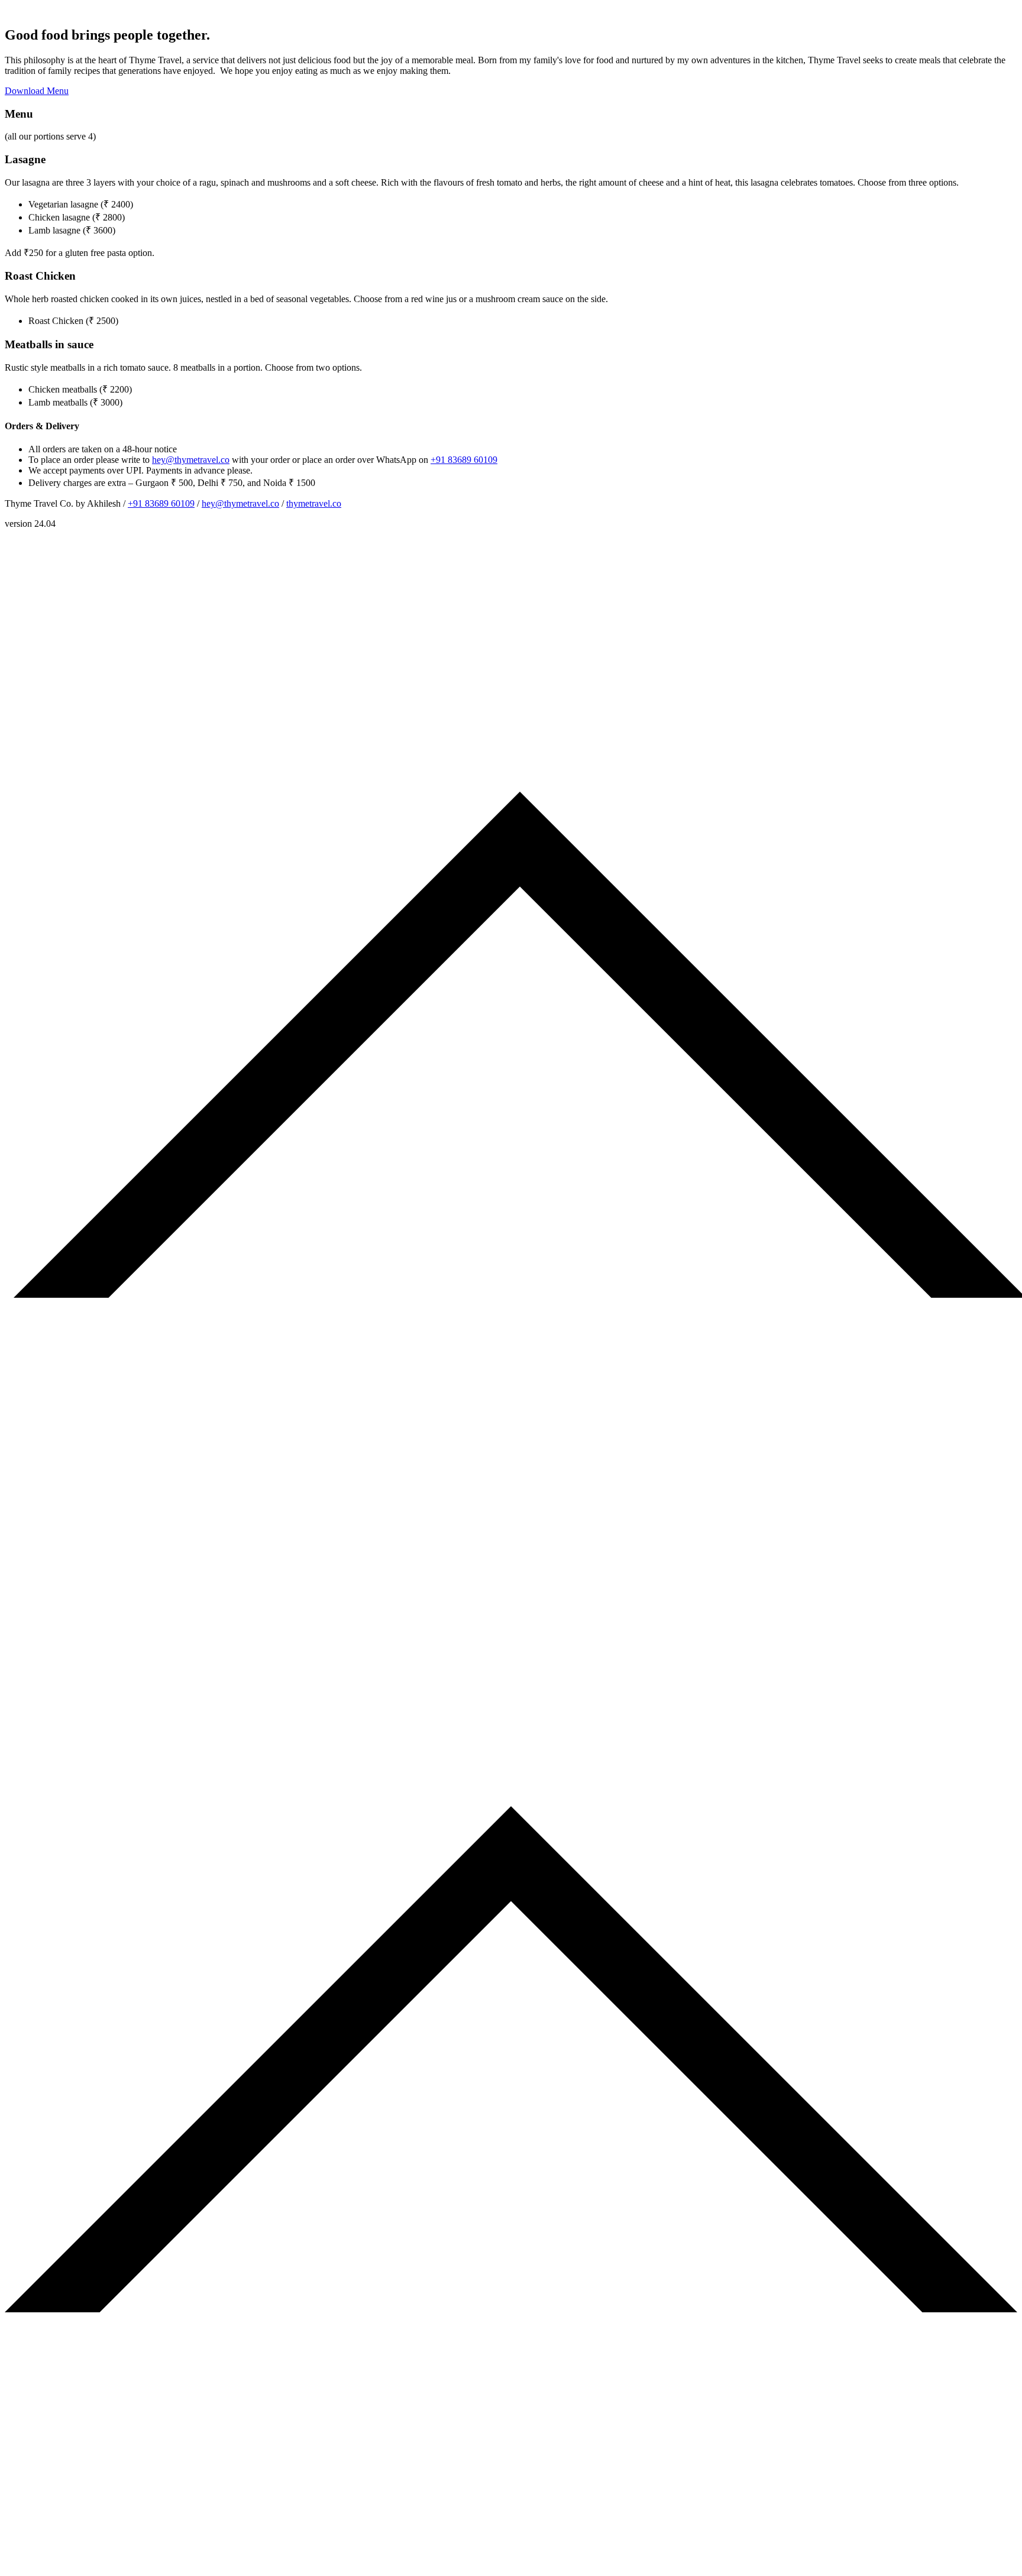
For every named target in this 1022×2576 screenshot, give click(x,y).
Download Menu (37, 91)
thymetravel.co (314, 503)
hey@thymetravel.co (191, 460)
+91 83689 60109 (464, 460)
